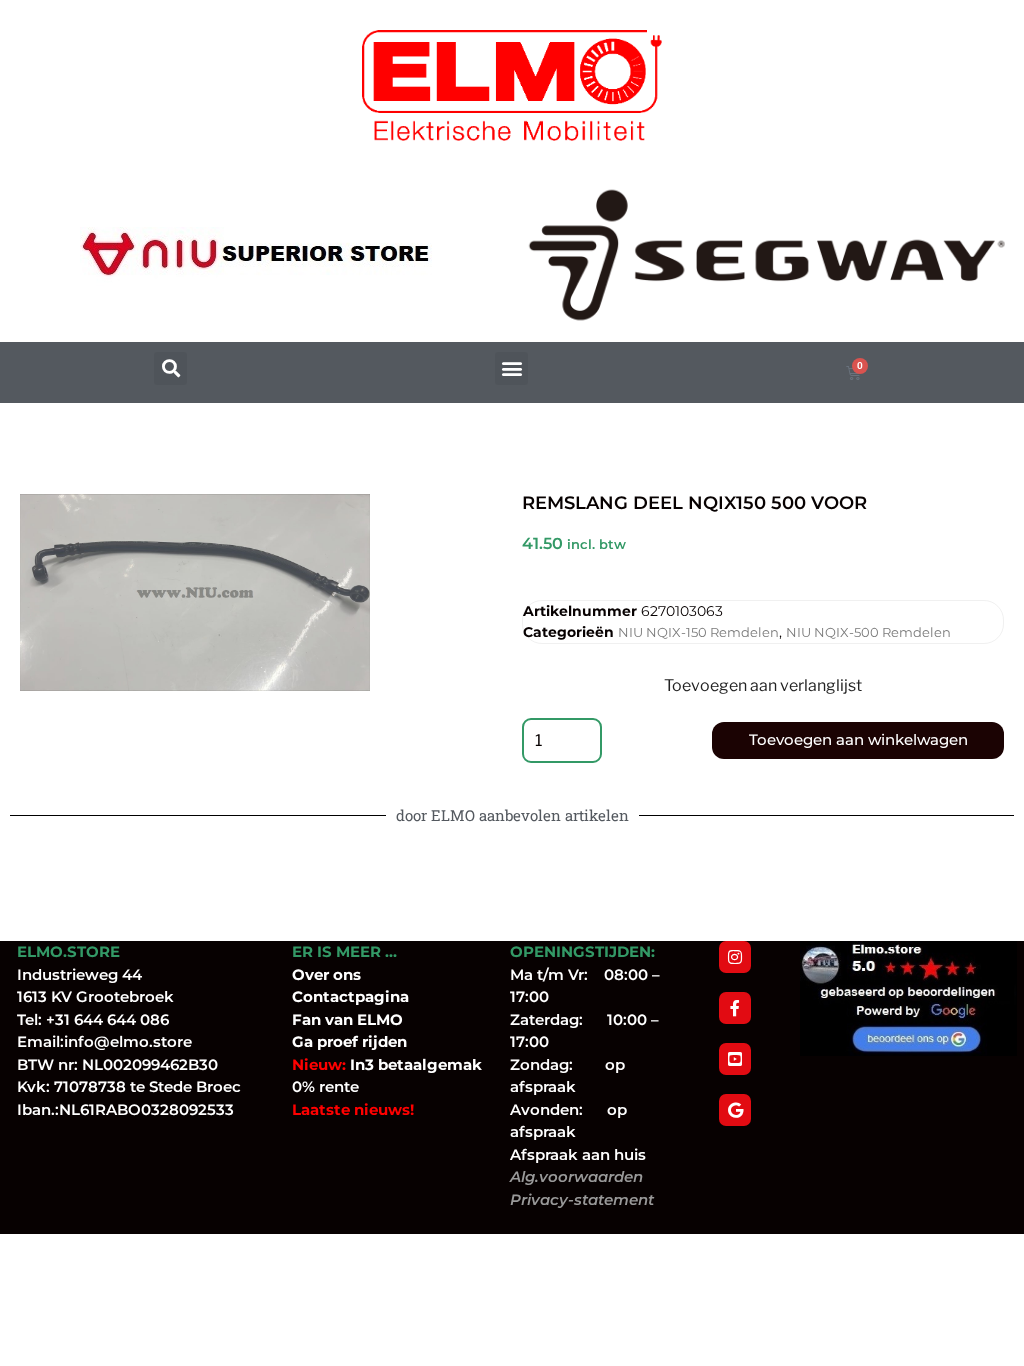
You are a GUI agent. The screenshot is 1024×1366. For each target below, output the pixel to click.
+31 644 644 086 (107, 1019)
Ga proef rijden (349, 1041)
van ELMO (362, 1019)
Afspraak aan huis (578, 1154)
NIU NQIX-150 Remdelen (698, 632)
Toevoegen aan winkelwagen (858, 739)
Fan (306, 1019)
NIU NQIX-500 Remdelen (868, 632)
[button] (170, 368)
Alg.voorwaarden (576, 1176)
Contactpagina (350, 996)
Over (312, 974)
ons (347, 974)
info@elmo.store (128, 1041)
